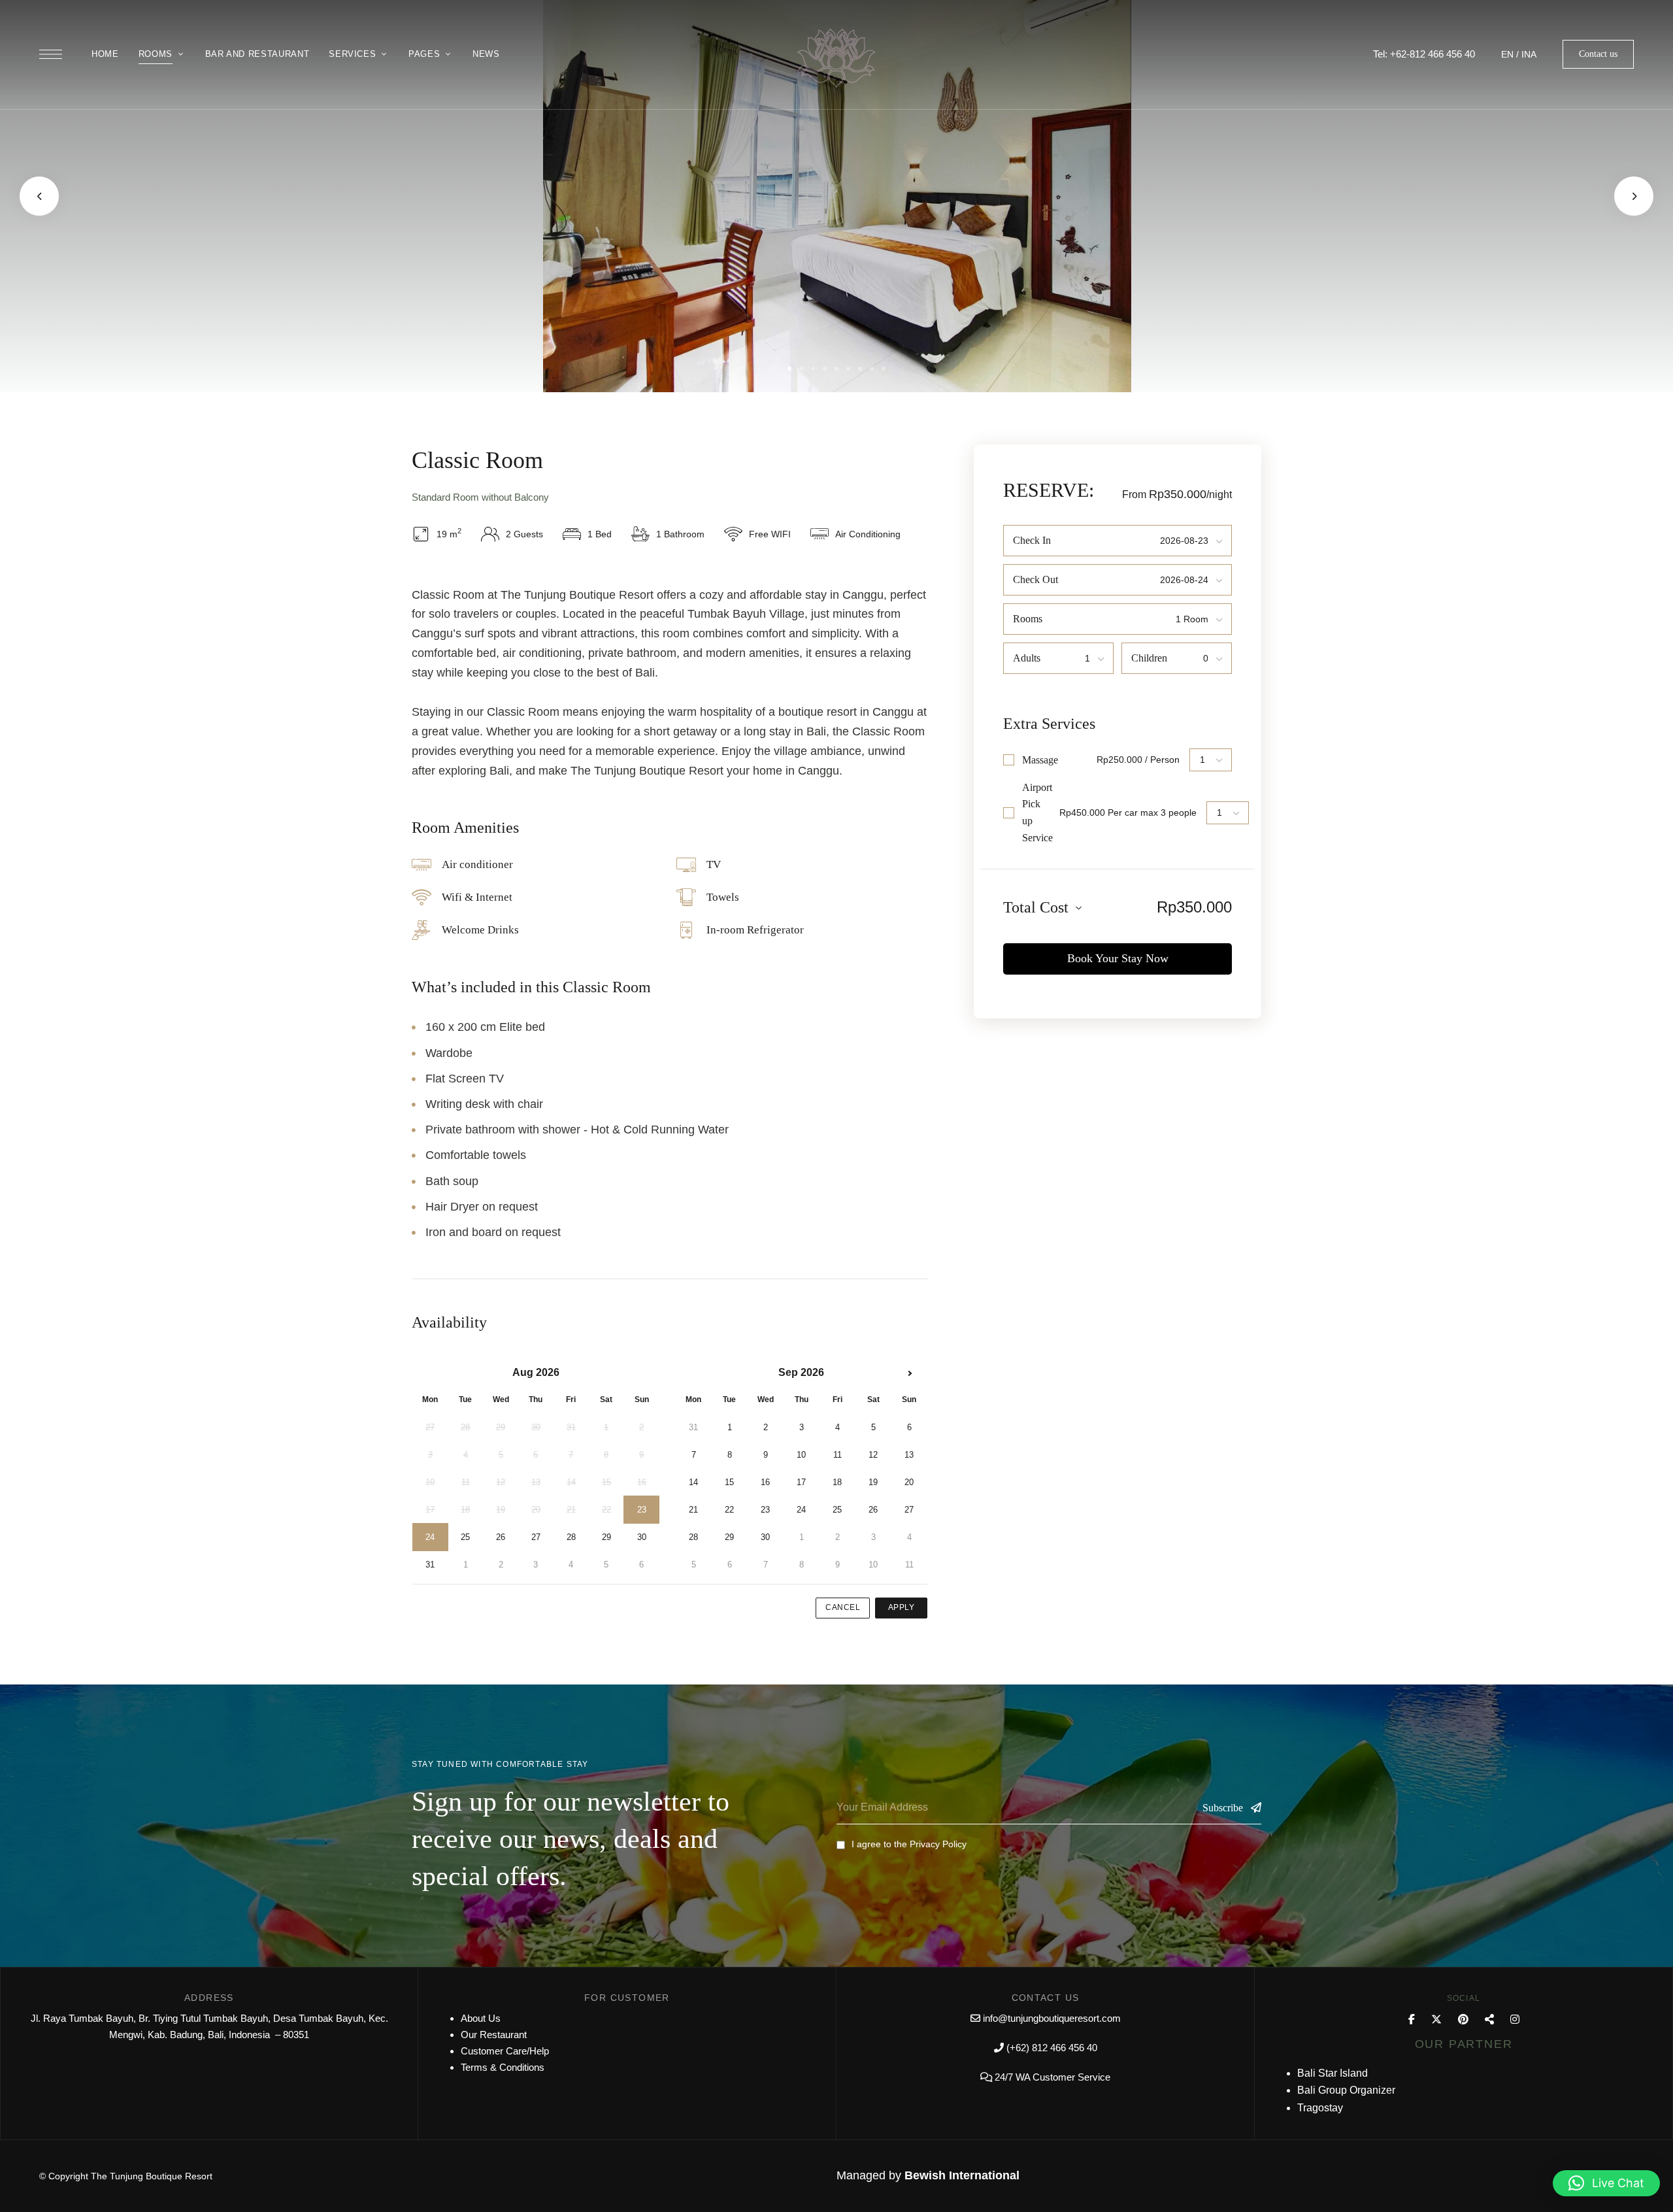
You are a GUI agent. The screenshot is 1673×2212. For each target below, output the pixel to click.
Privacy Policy (938, 1844)
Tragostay (1320, 2108)
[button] (1598, 54)
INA (1529, 54)
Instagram (1515, 2019)
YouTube (1489, 2019)
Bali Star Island (1333, 2073)
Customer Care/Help (505, 2051)
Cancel (843, 1607)
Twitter (1436, 2019)
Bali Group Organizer (1346, 2090)
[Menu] (51, 54)
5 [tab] (836, 369)
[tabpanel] (837, 196)
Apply (902, 1607)
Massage (1040, 760)
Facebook (1412, 2019)
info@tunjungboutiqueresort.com (1052, 2018)
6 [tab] (848, 369)
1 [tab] (789, 369)
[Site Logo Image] (836, 59)
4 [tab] (825, 369)
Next (1634, 196)
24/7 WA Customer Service (1052, 2077)
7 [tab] (860, 369)
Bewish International (962, 2175)
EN (1507, 54)
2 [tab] (801, 369)
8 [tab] (872, 369)
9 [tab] (884, 369)
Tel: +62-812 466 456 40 (1424, 54)
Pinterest (1463, 2019)
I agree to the (909, 1844)
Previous (39, 196)
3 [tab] (813, 369)
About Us (481, 2018)
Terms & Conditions (503, 2067)
